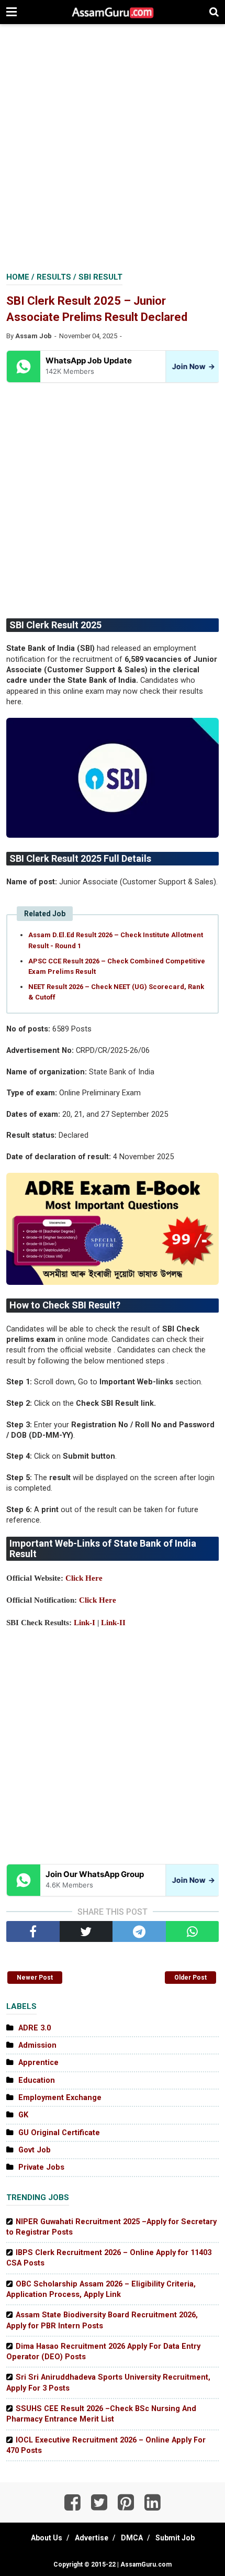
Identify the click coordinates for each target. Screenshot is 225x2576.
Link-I (85, 1623)
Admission (37, 2045)
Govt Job (35, 2150)
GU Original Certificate (59, 2133)
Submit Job (175, 2538)
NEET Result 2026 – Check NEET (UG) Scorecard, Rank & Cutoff (116, 992)
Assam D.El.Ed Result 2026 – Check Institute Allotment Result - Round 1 (116, 940)
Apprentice (38, 2063)
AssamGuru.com (145, 2564)
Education (37, 2080)
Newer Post (35, 1978)
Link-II (113, 1623)
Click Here (84, 1578)
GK (23, 2115)
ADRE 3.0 (35, 2028)
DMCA (132, 2538)
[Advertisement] (113, 149)
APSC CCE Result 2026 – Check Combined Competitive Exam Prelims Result (117, 966)
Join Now (192, 366)
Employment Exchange (60, 2098)
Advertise (92, 2538)
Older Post (190, 1978)
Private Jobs (41, 2167)
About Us (47, 2538)
